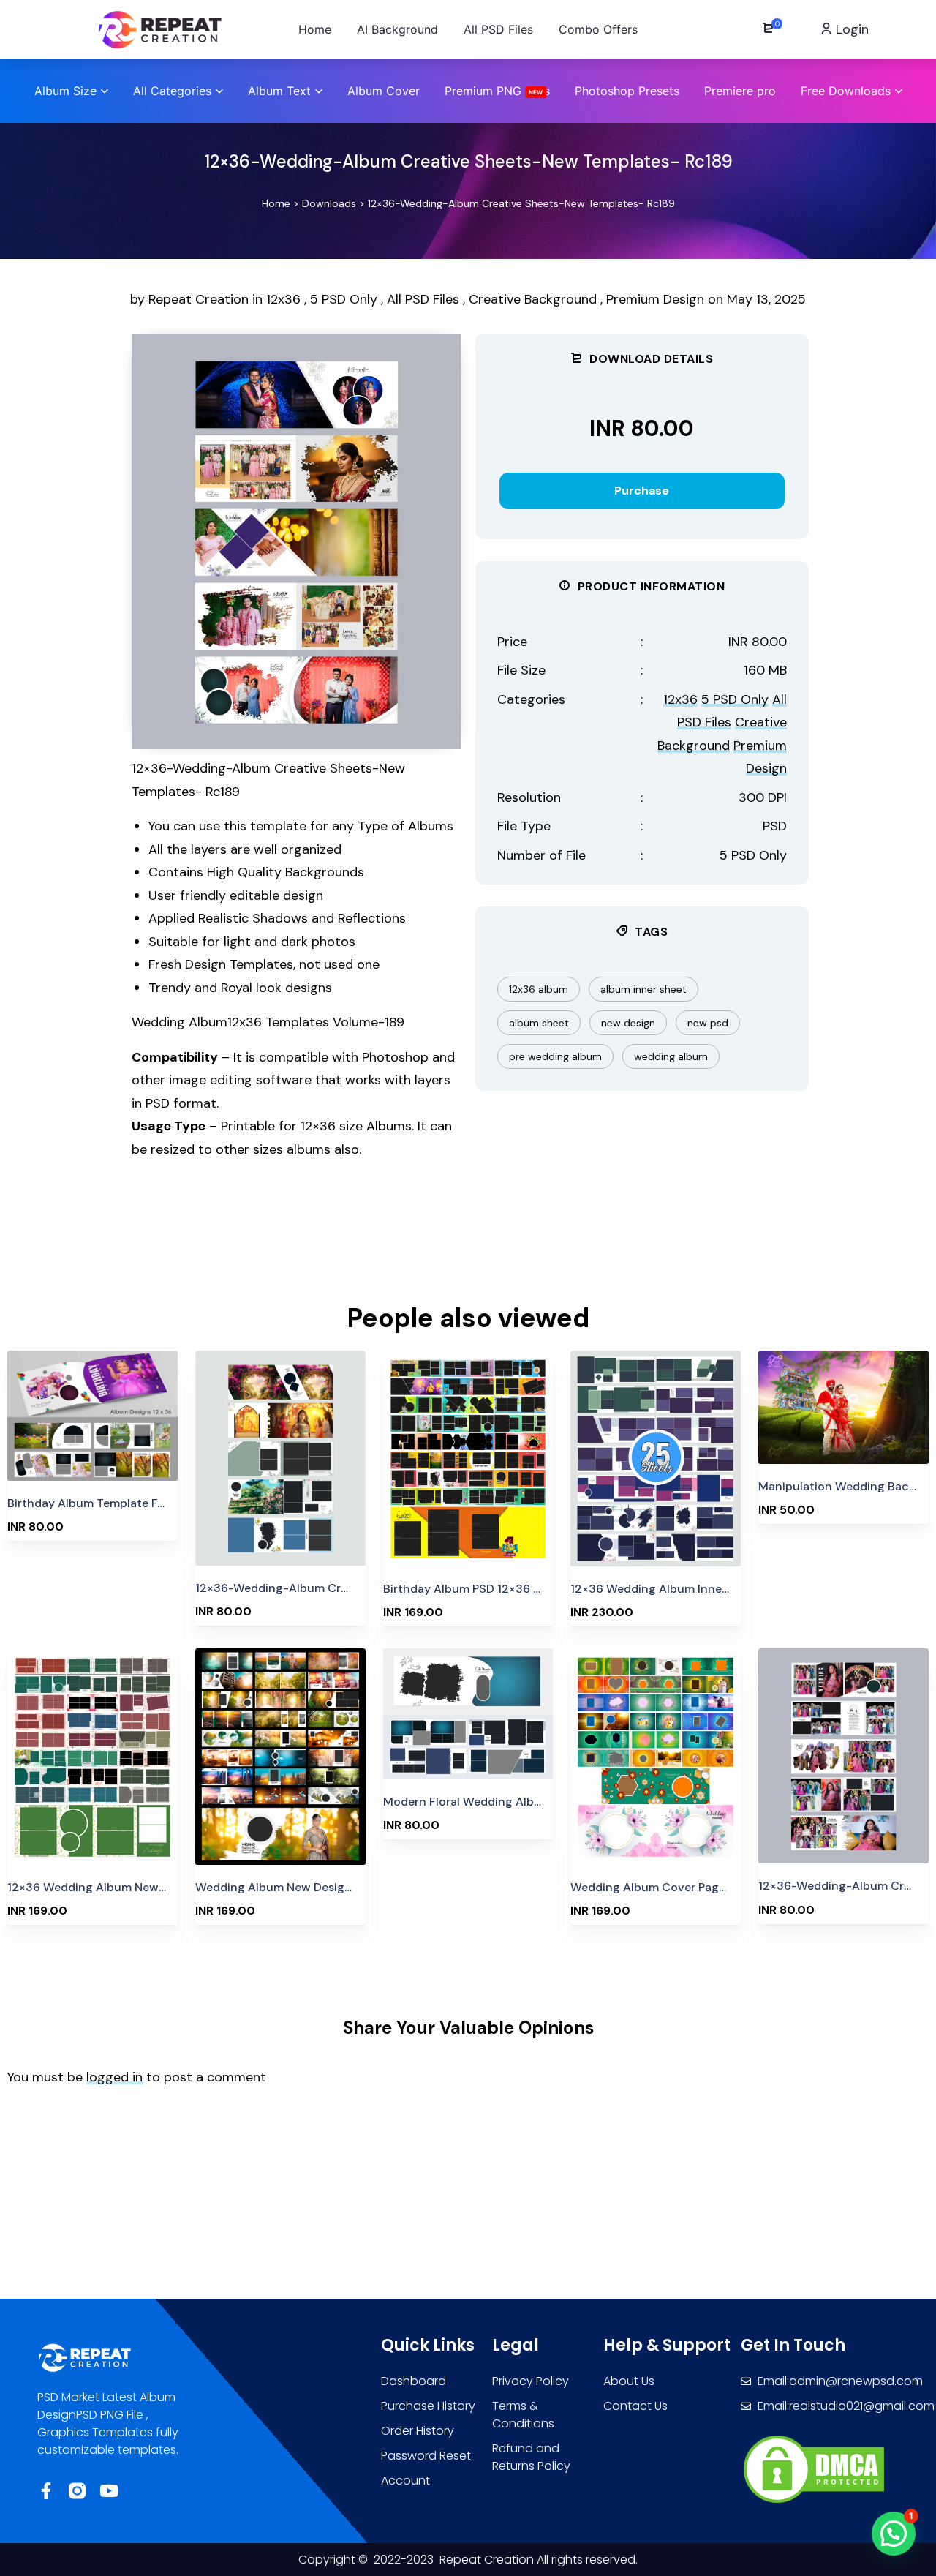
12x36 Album (539, 989)
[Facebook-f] (46, 2491)
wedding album (671, 1056)
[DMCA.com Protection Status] (814, 2468)
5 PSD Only (344, 299)
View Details (93, 1416)
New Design (628, 1023)
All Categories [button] (172, 91)
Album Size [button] (65, 91)
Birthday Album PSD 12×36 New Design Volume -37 (525, 1589)
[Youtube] (109, 2491)
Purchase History (428, 2406)
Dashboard (414, 2381)
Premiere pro (740, 91)
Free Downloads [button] (846, 91)
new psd (708, 1023)
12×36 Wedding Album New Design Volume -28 (137, 1887)
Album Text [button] (279, 91)
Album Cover (384, 91)
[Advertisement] (366, 1239)
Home (276, 203)
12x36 (283, 299)
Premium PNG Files (497, 91)
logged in (114, 2077)
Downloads (329, 203)
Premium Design (655, 299)
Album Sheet (539, 1023)
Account (405, 2481)
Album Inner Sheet (643, 989)
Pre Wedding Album (555, 1056)
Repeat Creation (200, 299)
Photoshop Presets (627, 91)
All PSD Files (423, 299)
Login (850, 29)
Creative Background (533, 299)
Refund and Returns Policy (531, 2457)
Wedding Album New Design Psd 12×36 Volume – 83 (339, 1887)
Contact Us (635, 2406)
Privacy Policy (531, 2381)
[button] (894, 2534)
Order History (418, 2431)
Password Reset (426, 2456)
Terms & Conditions (523, 2415)
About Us (629, 2381)
